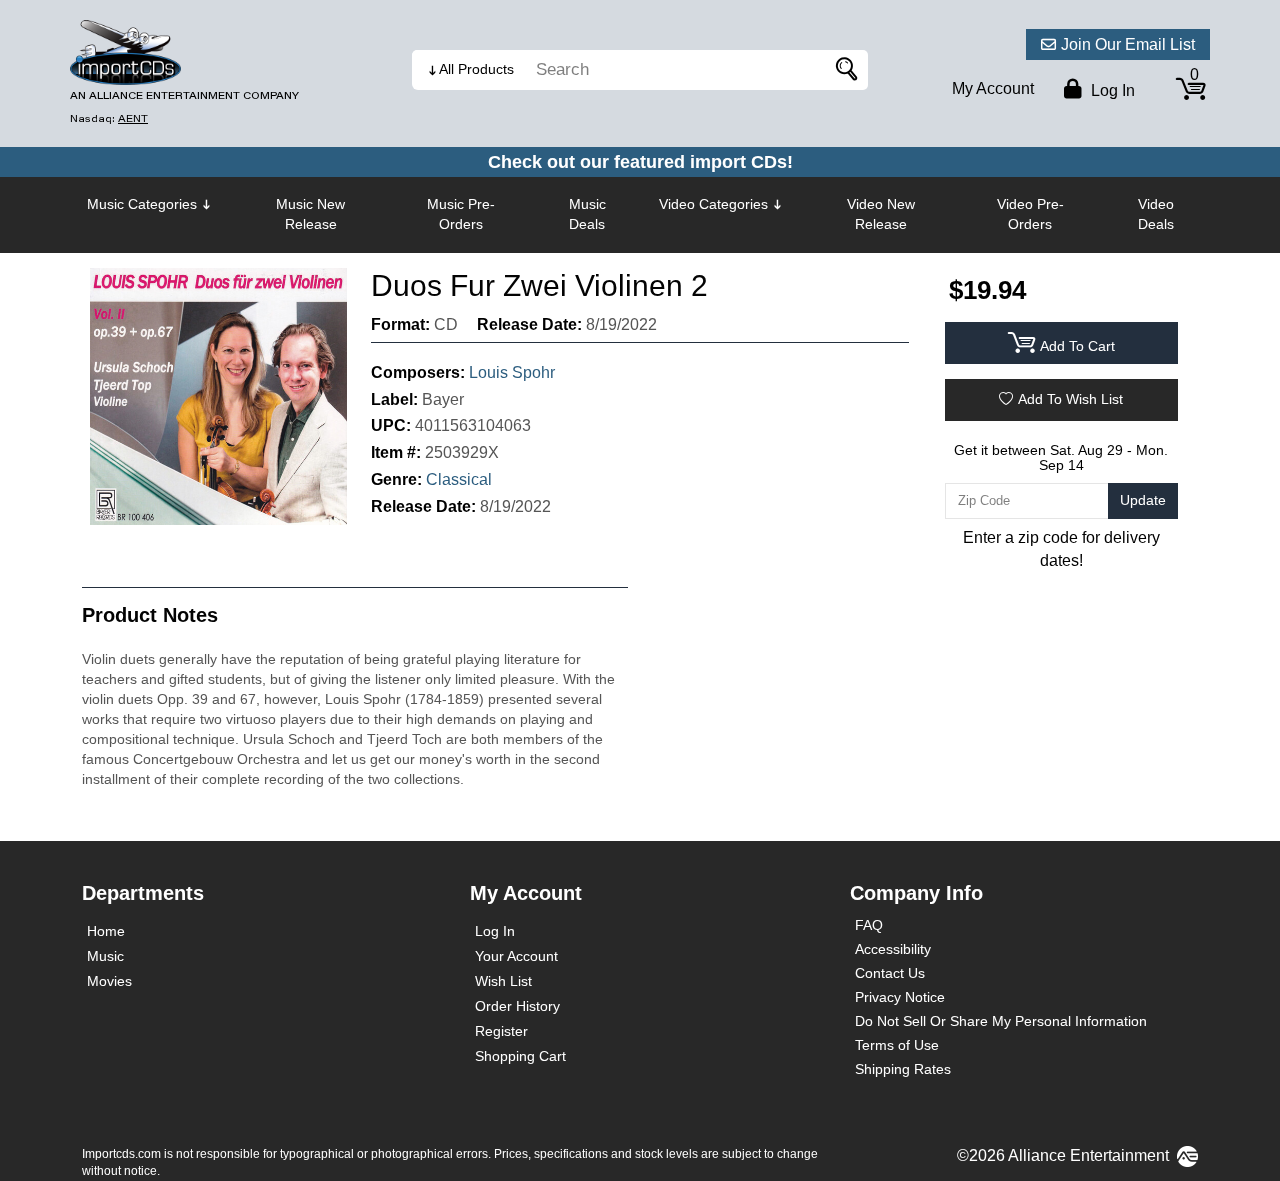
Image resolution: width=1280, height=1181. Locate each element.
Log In (495, 931)
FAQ (869, 925)
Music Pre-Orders (461, 214)
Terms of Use (897, 1045)
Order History (517, 1006)
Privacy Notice (900, 997)
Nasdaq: (109, 118)
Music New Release (310, 214)
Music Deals (587, 214)
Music (105, 956)
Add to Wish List (1070, 399)
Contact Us (890, 973)
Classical (459, 479)
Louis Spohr (512, 372)
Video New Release (881, 214)
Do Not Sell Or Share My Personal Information (1001, 1021)
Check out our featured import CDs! (640, 162)
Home (106, 931)
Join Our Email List (1128, 44)
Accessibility (893, 949)
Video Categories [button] (713, 204)
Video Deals (1156, 214)
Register (501, 1031)
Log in (1111, 90)
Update (1143, 500)
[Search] (843, 70)
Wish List (503, 981)
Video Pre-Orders (1030, 214)
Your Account (516, 956)
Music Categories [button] (142, 204)
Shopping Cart (520, 1056)
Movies (109, 981)
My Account (993, 88)
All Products (476, 69)
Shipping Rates (903, 1069)
